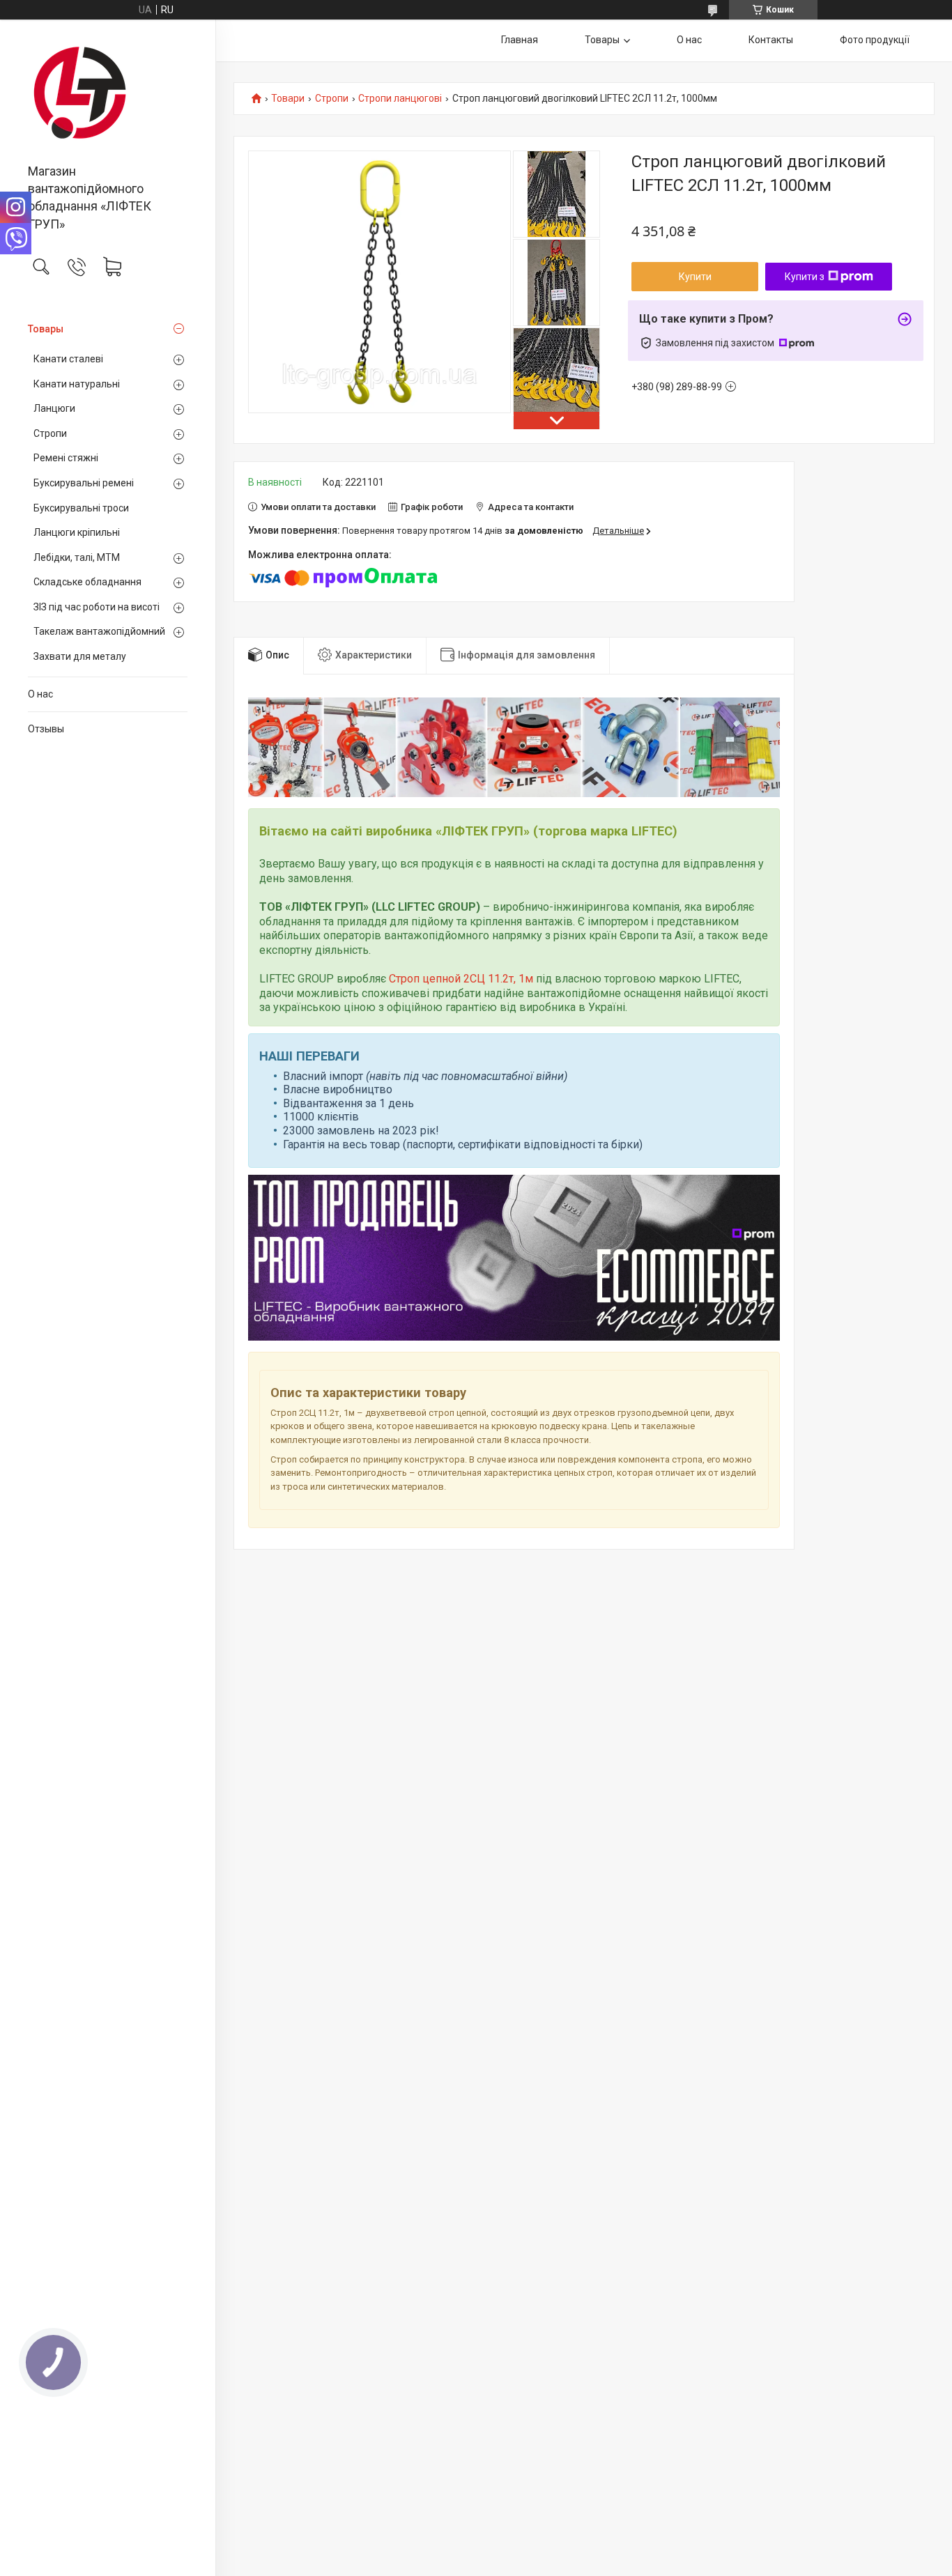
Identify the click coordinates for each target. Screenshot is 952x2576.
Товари (288, 99)
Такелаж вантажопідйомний (99, 631)
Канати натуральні (77, 384)
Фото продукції (875, 40)
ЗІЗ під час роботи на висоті (97, 607)
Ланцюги (54, 408)
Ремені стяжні (66, 458)
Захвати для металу (80, 656)
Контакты (771, 40)
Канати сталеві (68, 359)
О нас (40, 694)
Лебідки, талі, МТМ (77, 557)
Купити (695, 277)
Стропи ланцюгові (400, 99)
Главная (520, 40)
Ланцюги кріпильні (77, 532)
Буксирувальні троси (81, 508)
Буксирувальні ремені (84, 483)
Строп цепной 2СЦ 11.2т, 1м (461, 979)
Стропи (50, 433)
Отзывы (46, 729)
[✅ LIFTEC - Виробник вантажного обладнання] (108, 93)
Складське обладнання (87, 582)
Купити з (805, 277)
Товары (46, 329)
